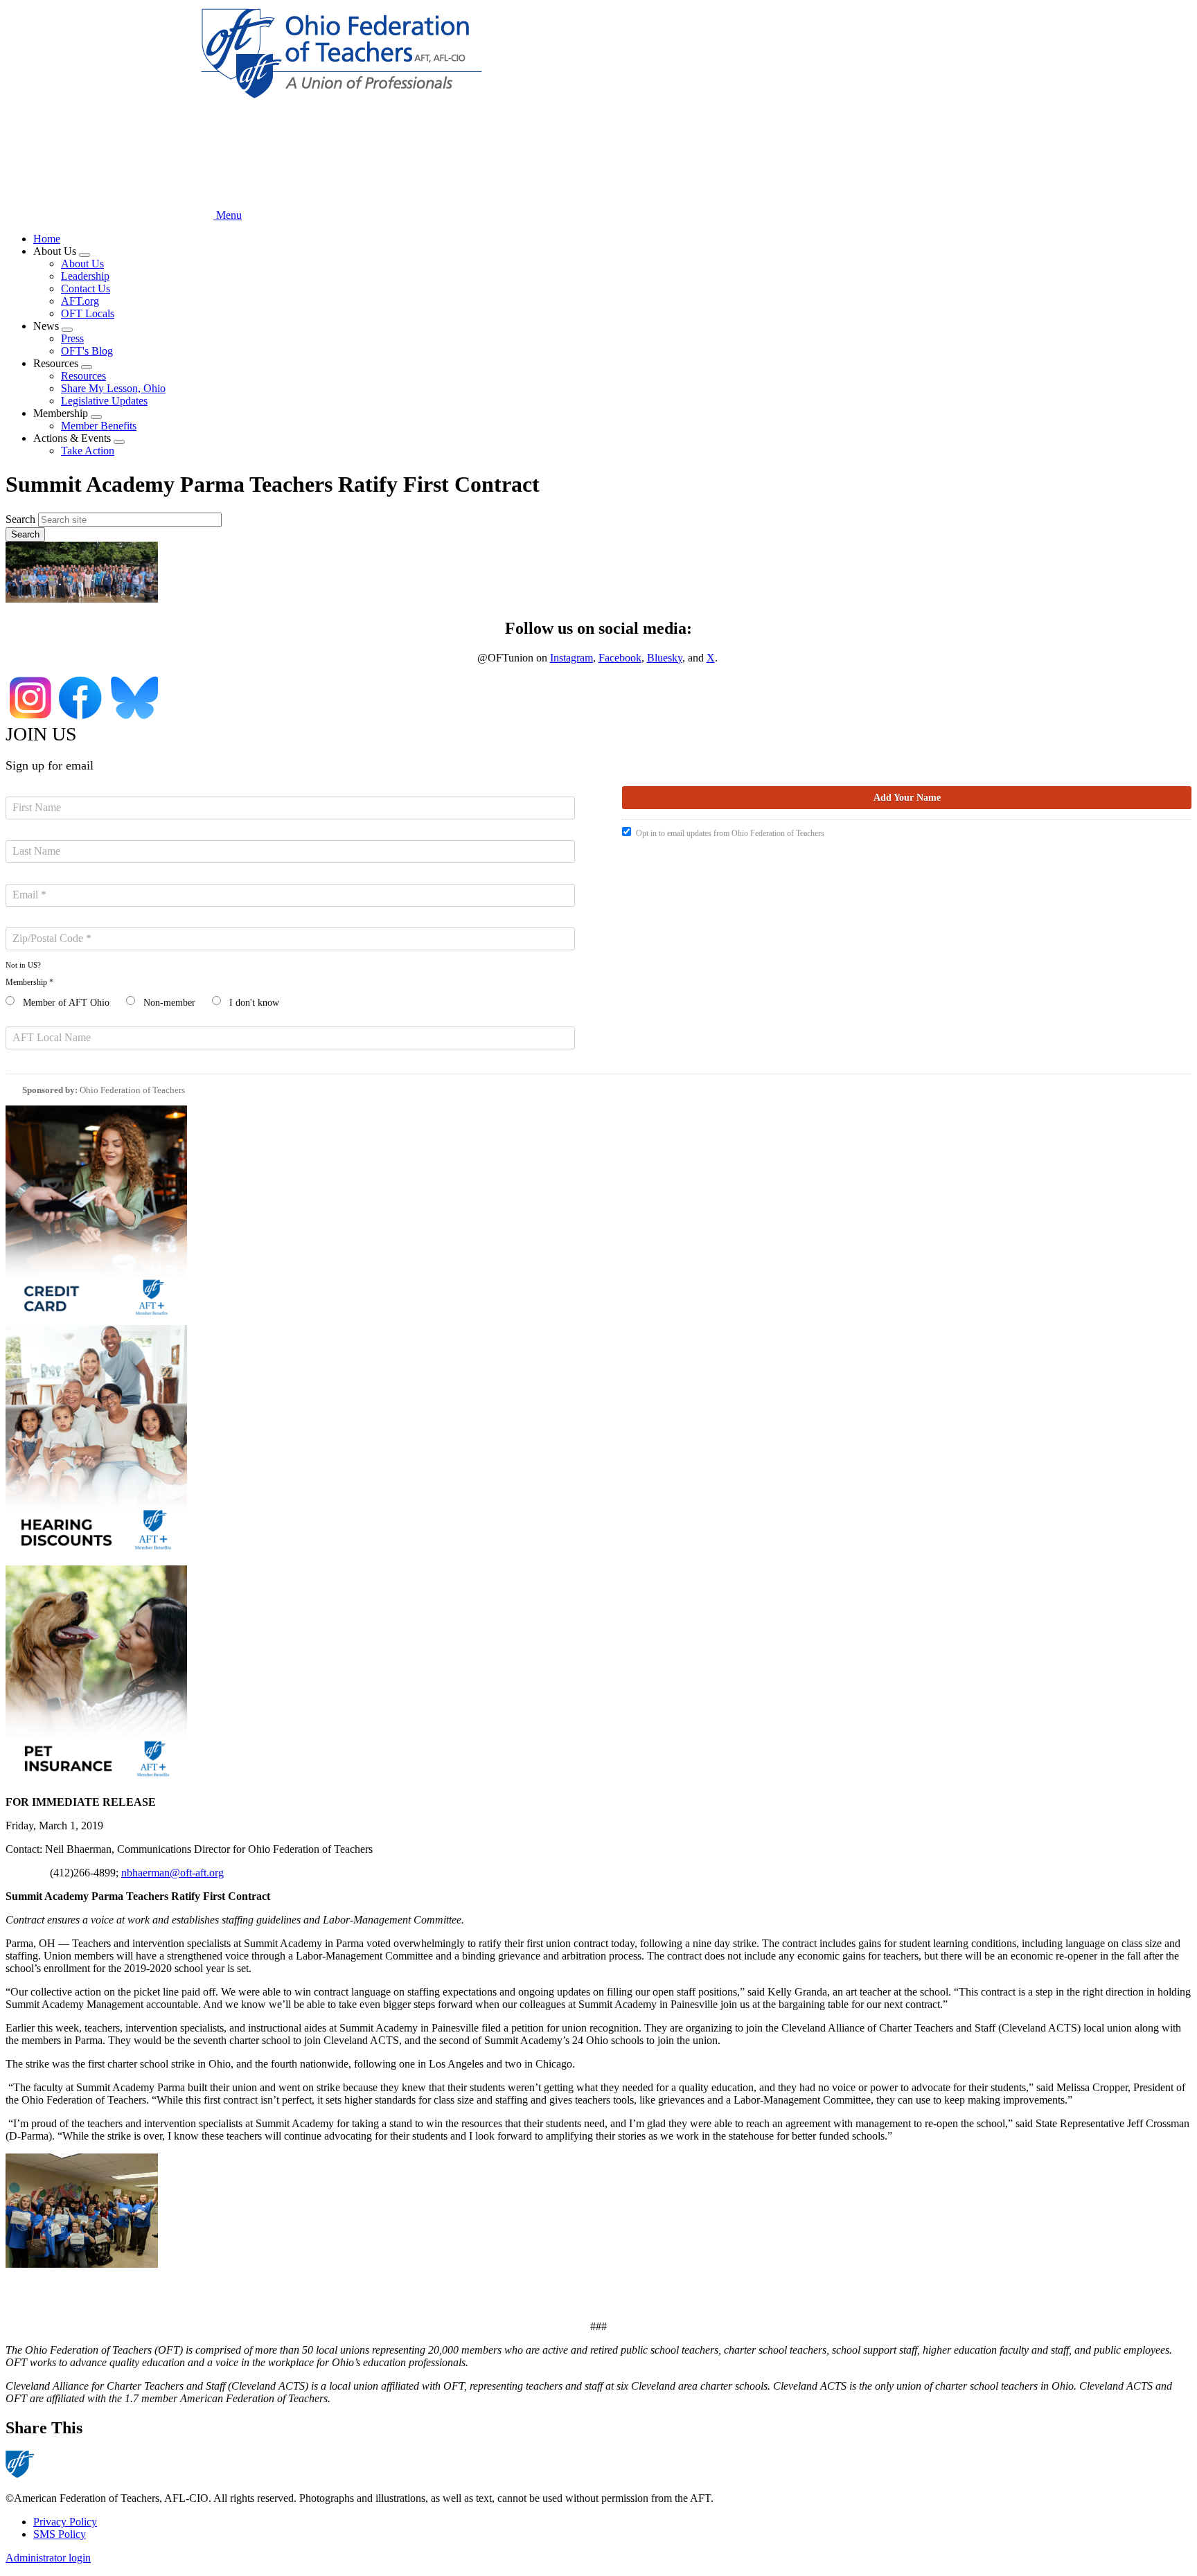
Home (47, 239)
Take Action (88, 451)
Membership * (29, 982)
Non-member (169, 1003)
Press (72, 338)
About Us (82, 264)
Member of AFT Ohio (66, 1003)
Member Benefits (99, 426)
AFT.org (80, 301)
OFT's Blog (87, 351)
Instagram (571, 658)
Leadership (85, 276)
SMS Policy (60, 2534)
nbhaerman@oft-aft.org (172, 1873)
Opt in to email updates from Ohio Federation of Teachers (730, 833)
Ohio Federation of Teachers (132, 1090)
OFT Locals (88, 313)
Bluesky (665, 658)
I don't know (254, 1003)
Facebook (620, 658)
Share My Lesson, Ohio (113, 388)
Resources (83, 376)
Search (20, 519)
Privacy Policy (65, 2522)
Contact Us (86, 288)
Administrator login (48, 2558)
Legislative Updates (104, 401)
